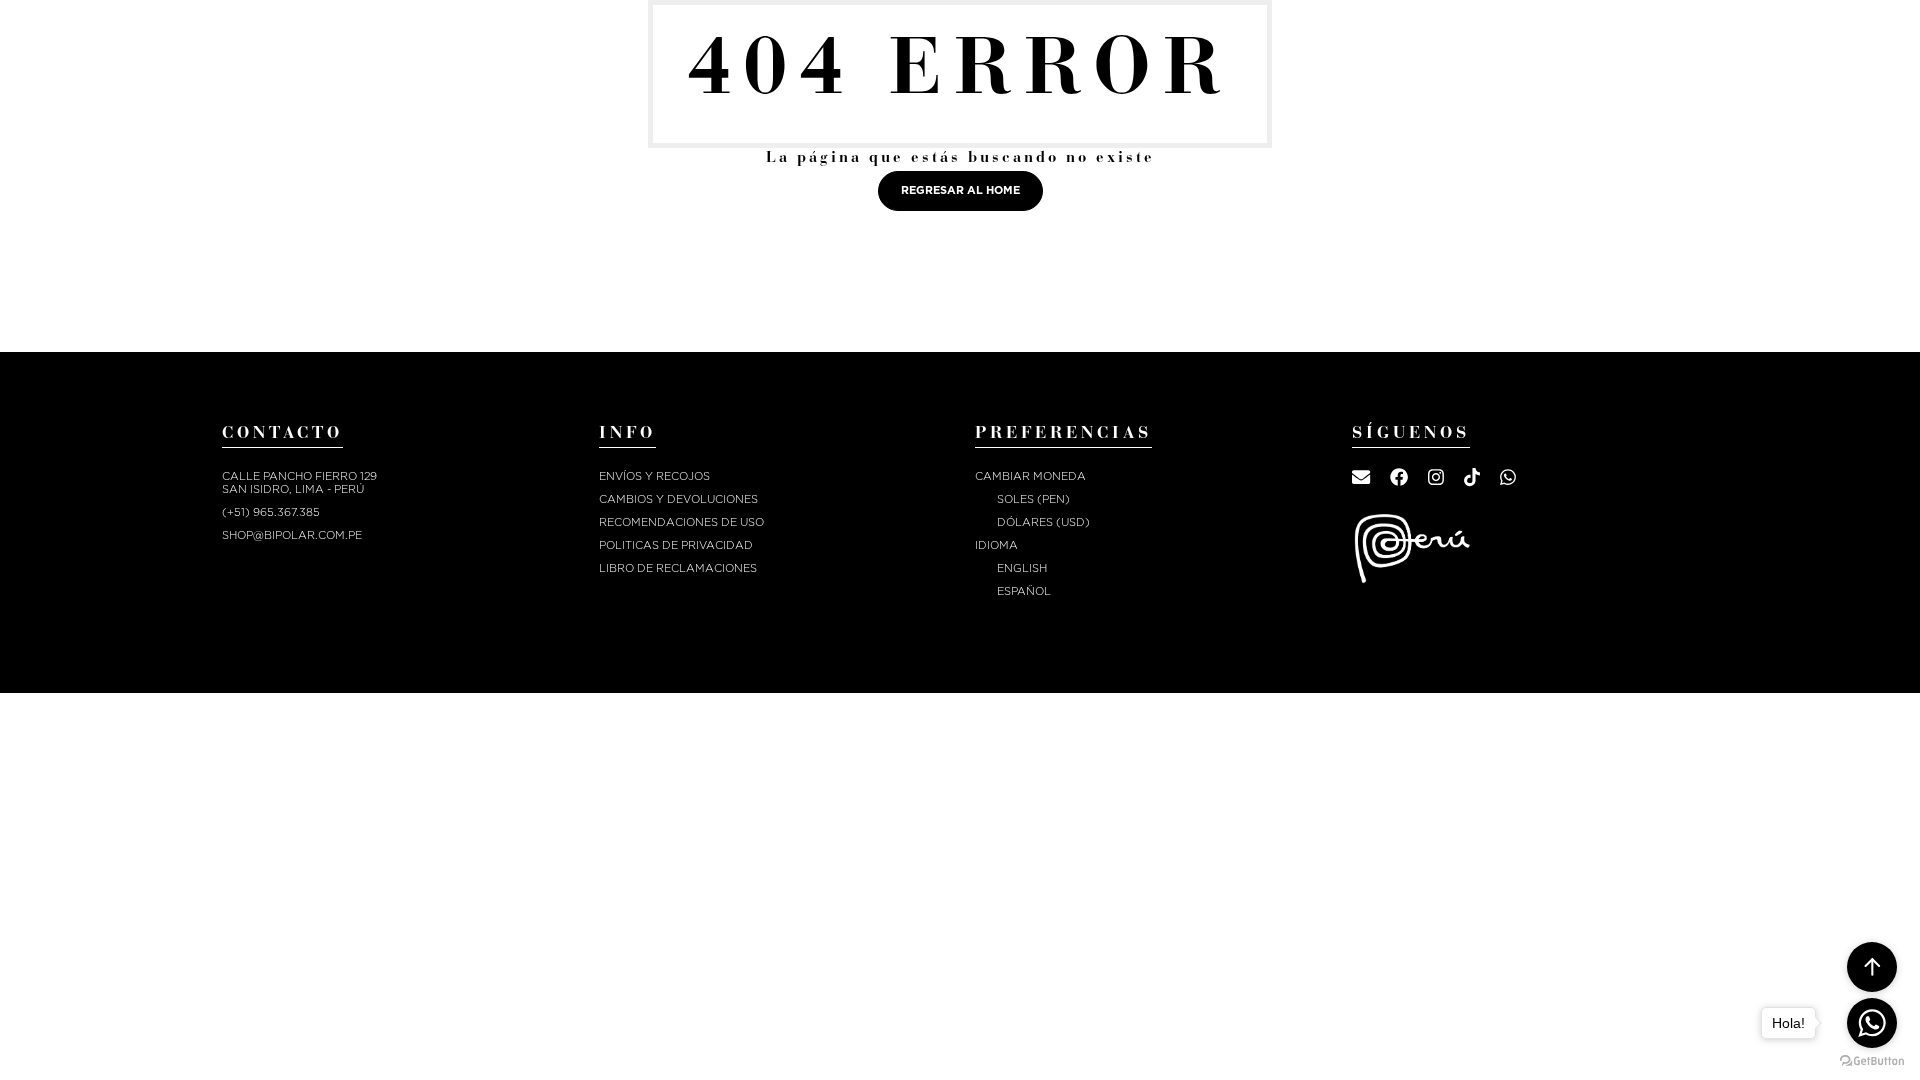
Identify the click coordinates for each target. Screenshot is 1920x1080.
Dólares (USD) (1043, 522)
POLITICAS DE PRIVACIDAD (676, 545)
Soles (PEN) (1033, 499)
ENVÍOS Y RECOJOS (654, 476)
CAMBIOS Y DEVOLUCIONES (678, 499)
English (1022, 568)
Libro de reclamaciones (678, 568)
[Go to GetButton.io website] (1872, 1060)
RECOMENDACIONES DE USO (681, 522)
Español (1024, 591)
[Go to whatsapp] (1872, 1023)
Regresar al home (960, 190)
